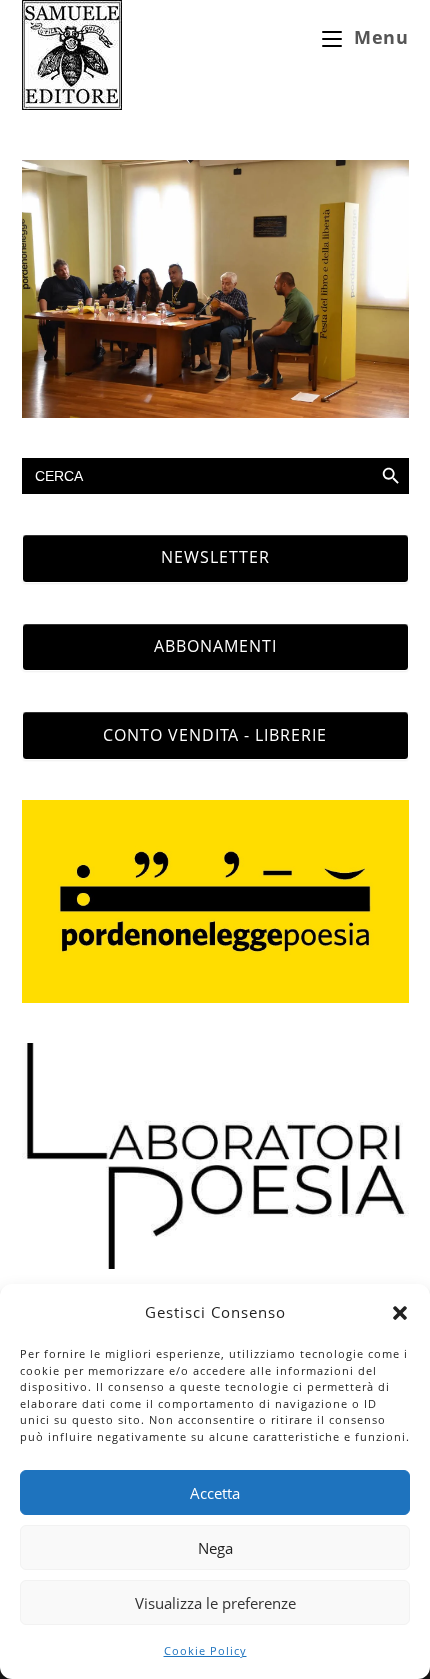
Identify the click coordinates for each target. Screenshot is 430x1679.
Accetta (215, 1493)
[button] (400, 1313)
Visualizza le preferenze (215, 1603)
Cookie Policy (205, 1650)
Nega (215, 1548)
